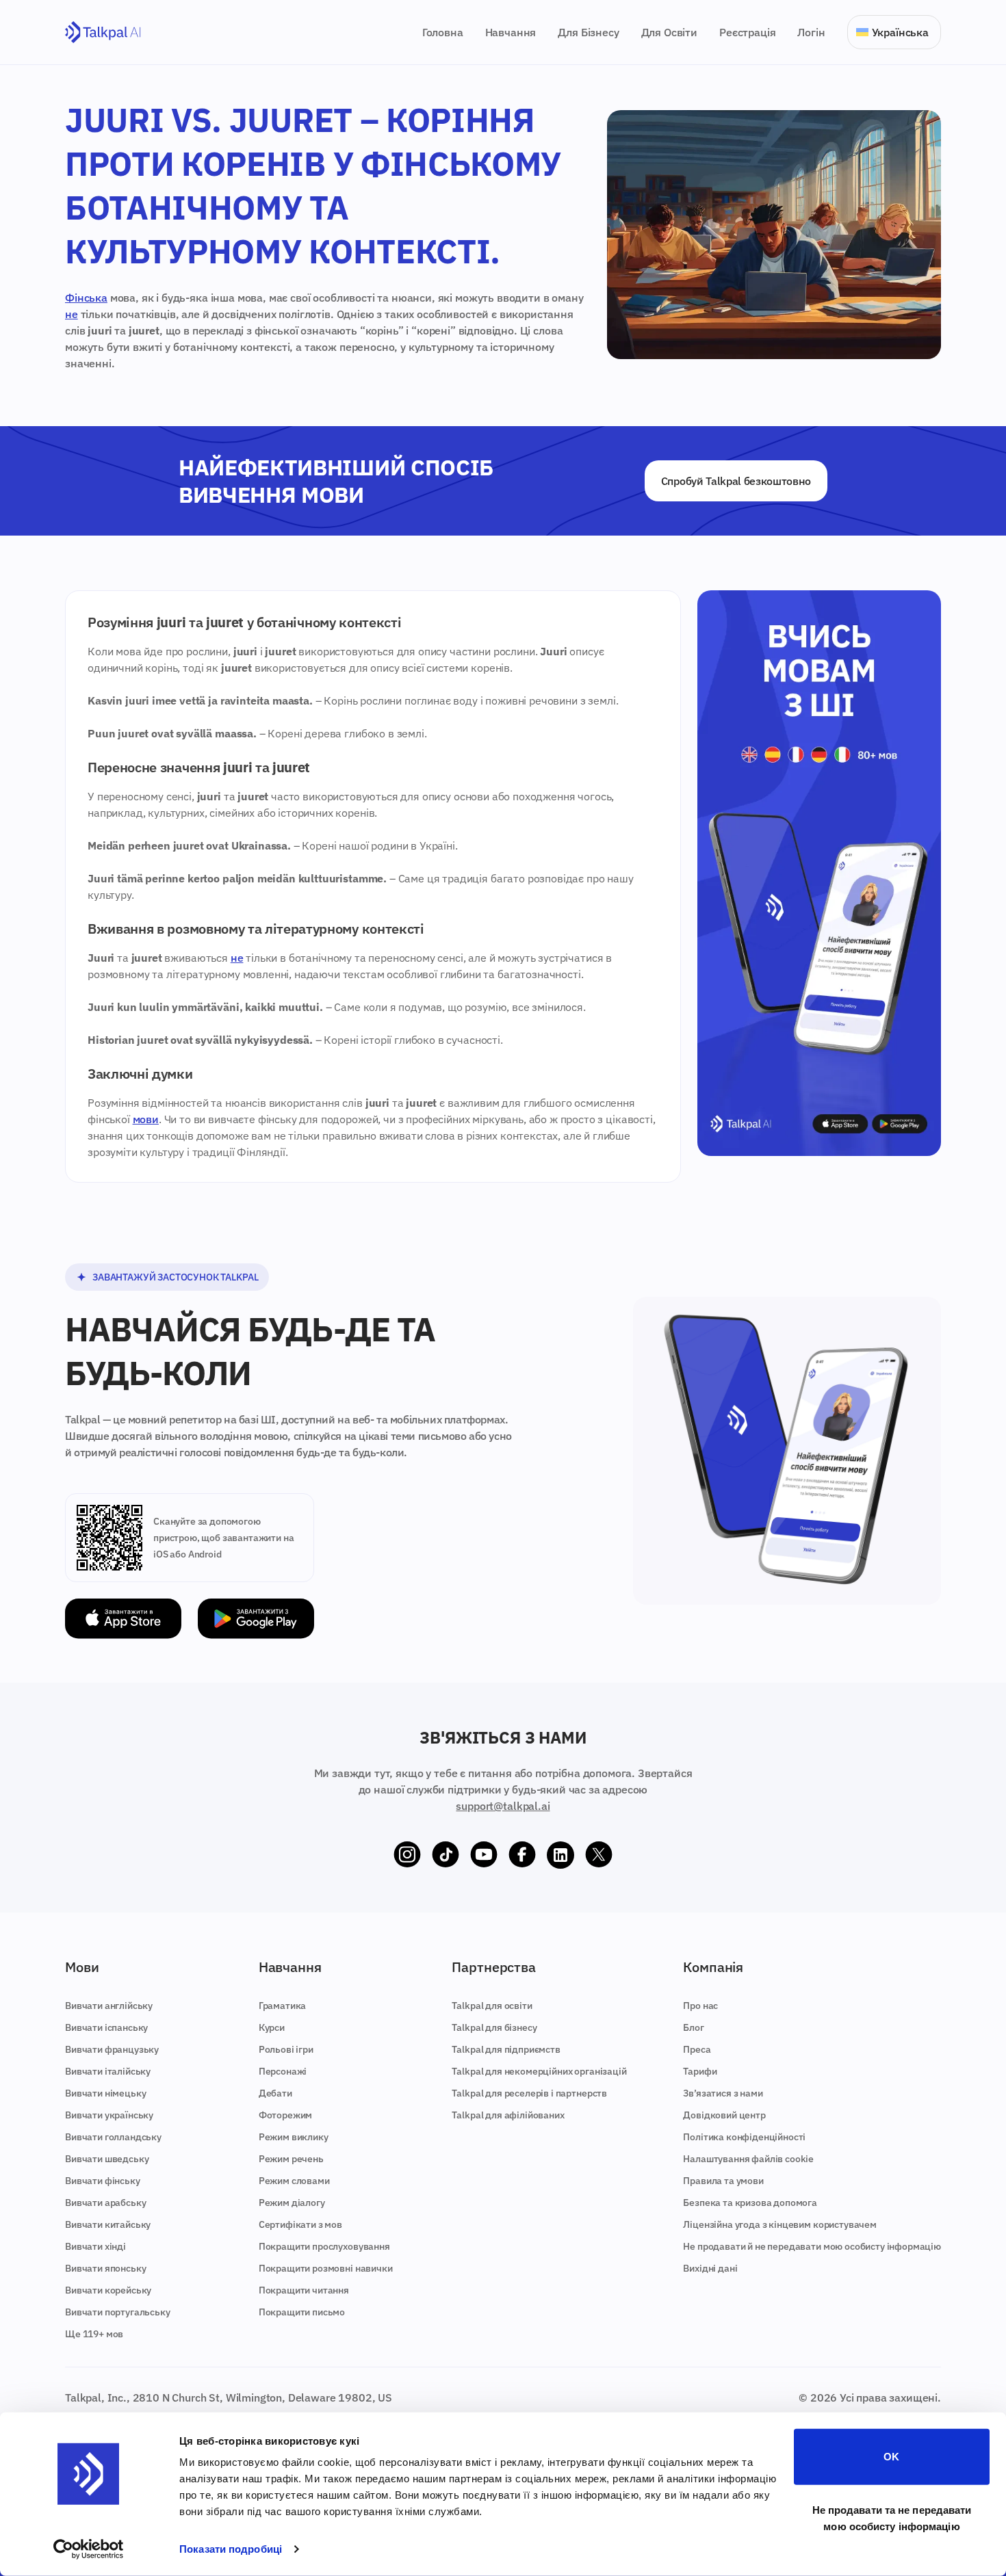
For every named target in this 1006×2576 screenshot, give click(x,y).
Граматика (283, 2006)
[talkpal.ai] (103, 32)
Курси (272, 2027)
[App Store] (123, 1619)
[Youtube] (484, 1855)
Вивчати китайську (108, 2224)
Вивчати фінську (103, 2181)
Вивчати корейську (108, 2290)
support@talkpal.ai (503, 1806)
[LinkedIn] (560, 1855)
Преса (697, 2049)
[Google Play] (256, 1619)
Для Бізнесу (588, 32)
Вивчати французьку (112, 2049)
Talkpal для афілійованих (508, 2115)
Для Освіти (669, 32)
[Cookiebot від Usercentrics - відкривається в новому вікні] (89, 2549)
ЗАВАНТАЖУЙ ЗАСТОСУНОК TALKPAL (175, 1277)
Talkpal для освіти (492, 2006)
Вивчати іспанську (106, 2027)
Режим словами (294, 2181)
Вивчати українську (109, 2115)
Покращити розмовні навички (326, 2268)
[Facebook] (522, 1855)
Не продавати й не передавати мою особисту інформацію (812, 2246)
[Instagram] (407, 1855)
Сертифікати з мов (300, 2224)
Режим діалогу (292, 2203)
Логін (811, 32)
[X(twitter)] (599, 1855)
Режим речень (291, 2159)
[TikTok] (446, 1855)
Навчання (511, 32)
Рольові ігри (286, 2049)
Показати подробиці (231, 2549)
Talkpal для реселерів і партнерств (529, 2093)
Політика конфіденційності (744, 2137)
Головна (443, 32)
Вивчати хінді (95, 2246)
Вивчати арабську (105, 2203)
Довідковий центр (724, 2115)
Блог (693, 2027)
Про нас (700, 2006)
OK (891, 2457)
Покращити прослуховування (324, 2246)
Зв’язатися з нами (723, 2093)
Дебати (275, 2093)
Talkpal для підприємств (506, 2049)
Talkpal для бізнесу (494, 2027)
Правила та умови (723, 2181)
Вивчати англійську (109, 2006)
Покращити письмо (302, 2312)
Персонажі (283, 2071)
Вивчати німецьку (105, 2093)
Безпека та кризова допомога (750, 2203)
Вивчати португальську (118, 2312)
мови (146, 1119)
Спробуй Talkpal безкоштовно (736, 481)
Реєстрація (747, 32)
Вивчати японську (105, 2268)
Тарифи (700, 2071)
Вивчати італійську (108, 2071)
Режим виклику (294, 2137)
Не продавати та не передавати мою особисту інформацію (892, 2518)
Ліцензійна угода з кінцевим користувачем (780, 2224)
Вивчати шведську (107, 2159)
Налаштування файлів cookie (748, 2159)
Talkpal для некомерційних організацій (539, 2071)
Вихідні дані (710, 2268)
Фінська (86, 298)
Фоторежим (286, 2115)
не (72, 314)
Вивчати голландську (113, 2137)
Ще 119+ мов (94, 2334)
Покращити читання (304, 2290)
